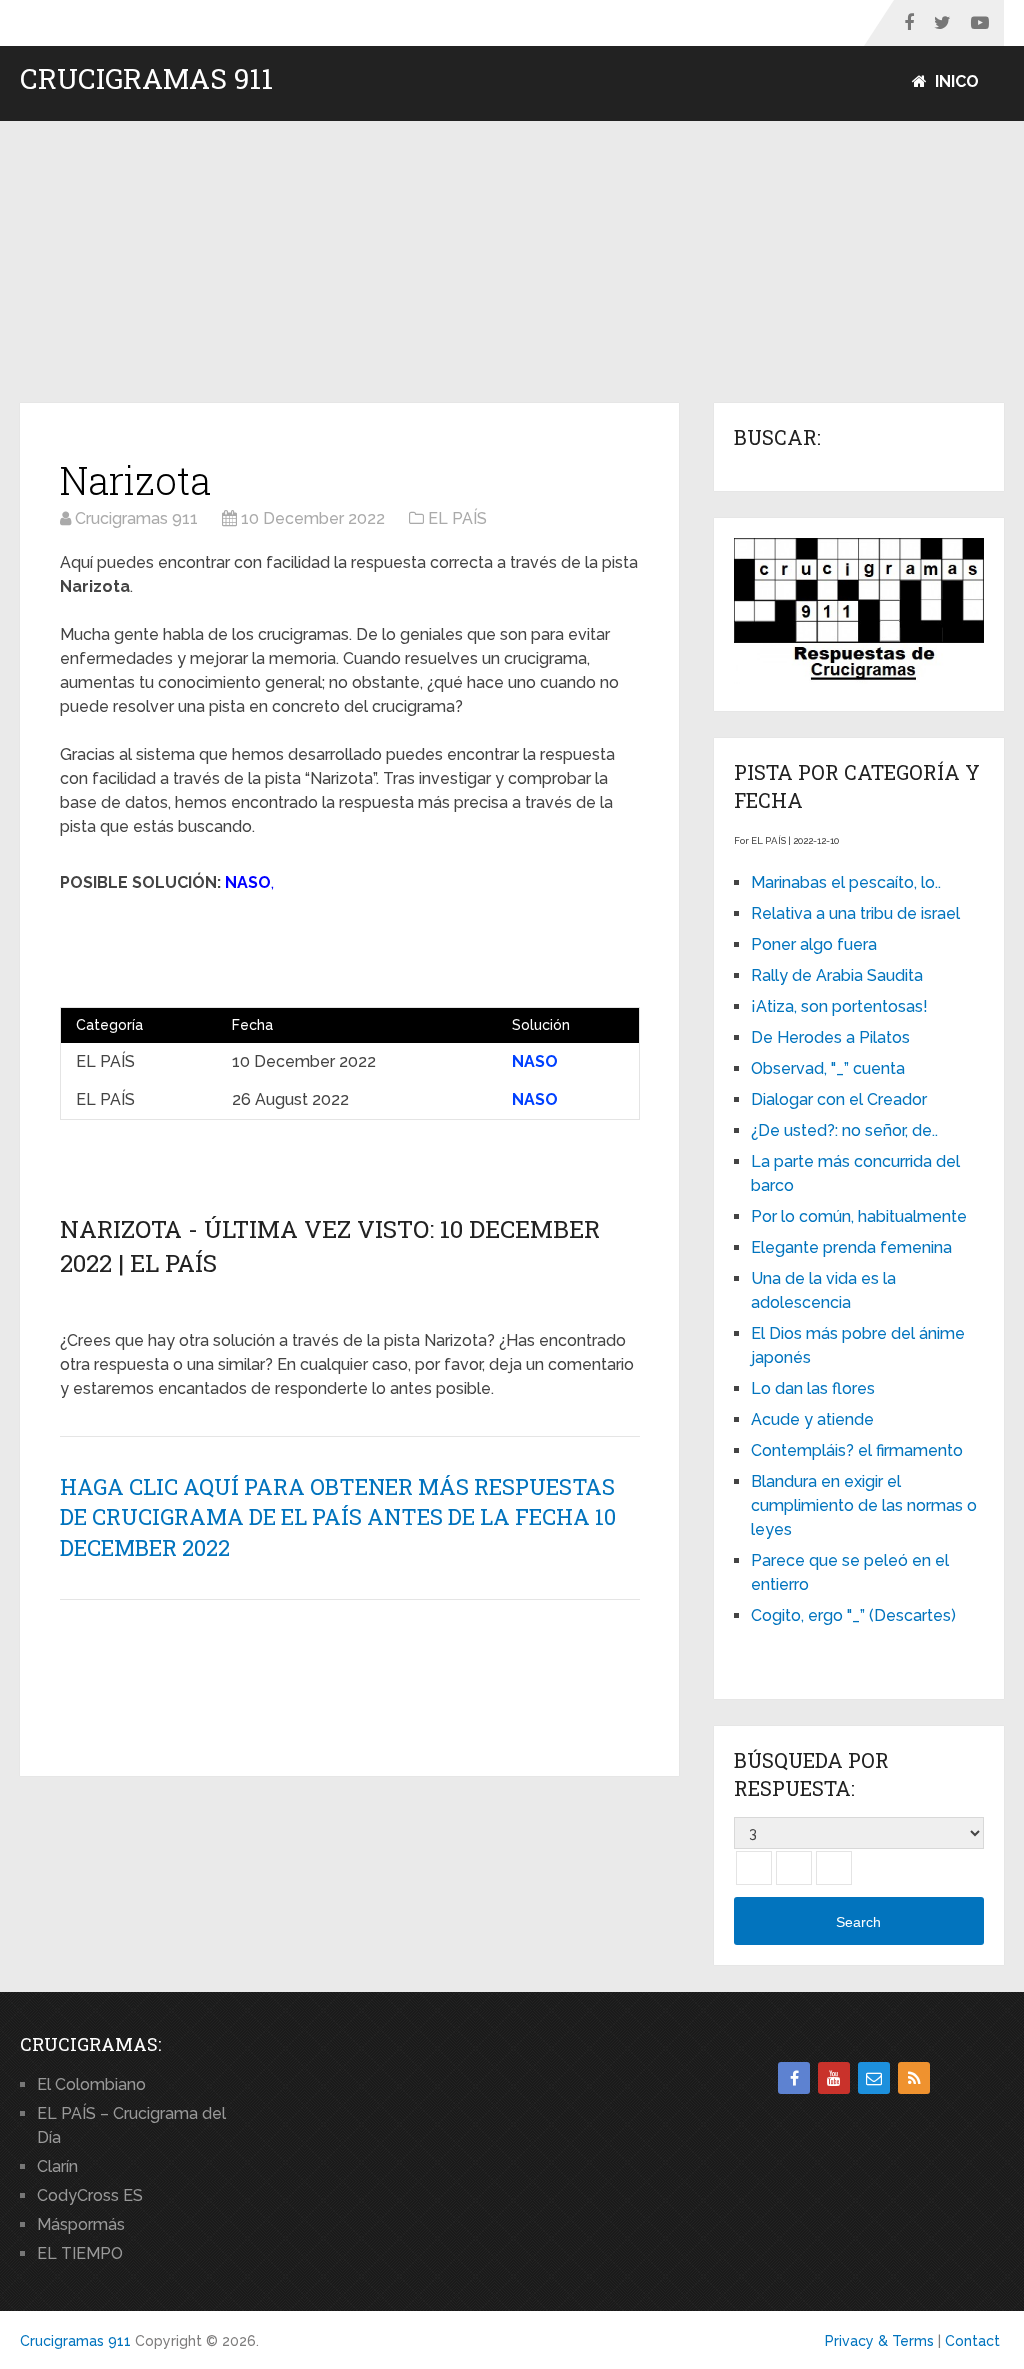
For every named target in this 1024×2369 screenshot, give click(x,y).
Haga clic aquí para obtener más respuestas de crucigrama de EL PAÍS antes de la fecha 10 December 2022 (338, 1517)
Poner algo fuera (814, 944)
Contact (972, 2341)
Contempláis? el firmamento (857, 1450)
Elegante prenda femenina (851, 1247)
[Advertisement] (511, 263)
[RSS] (914, 2078)
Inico (955, 81)
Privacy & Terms (879, 2341)
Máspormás (81, 2224)
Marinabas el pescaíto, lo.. (846, 882)
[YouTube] (834, 2078)
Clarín (57, 2166)
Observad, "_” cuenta (828, 1068)
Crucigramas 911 (146, 79)
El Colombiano (91, 2084)
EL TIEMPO (80, 2253)
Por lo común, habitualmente (859, 1216)
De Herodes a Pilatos (830, 1037)
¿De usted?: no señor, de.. (844, 1130)
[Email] (874, 2078)
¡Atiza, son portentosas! (839, 1006)
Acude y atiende (812, 1419)
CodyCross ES (90, 2195)
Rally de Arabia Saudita (837, 975)
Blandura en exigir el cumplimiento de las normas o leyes (864, 1505)
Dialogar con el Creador (839, 1099)
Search (858, 1922)
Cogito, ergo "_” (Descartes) (853, 1615)
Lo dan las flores (813, 1388)
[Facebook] (794, 2078)
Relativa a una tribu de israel (855, 913)
